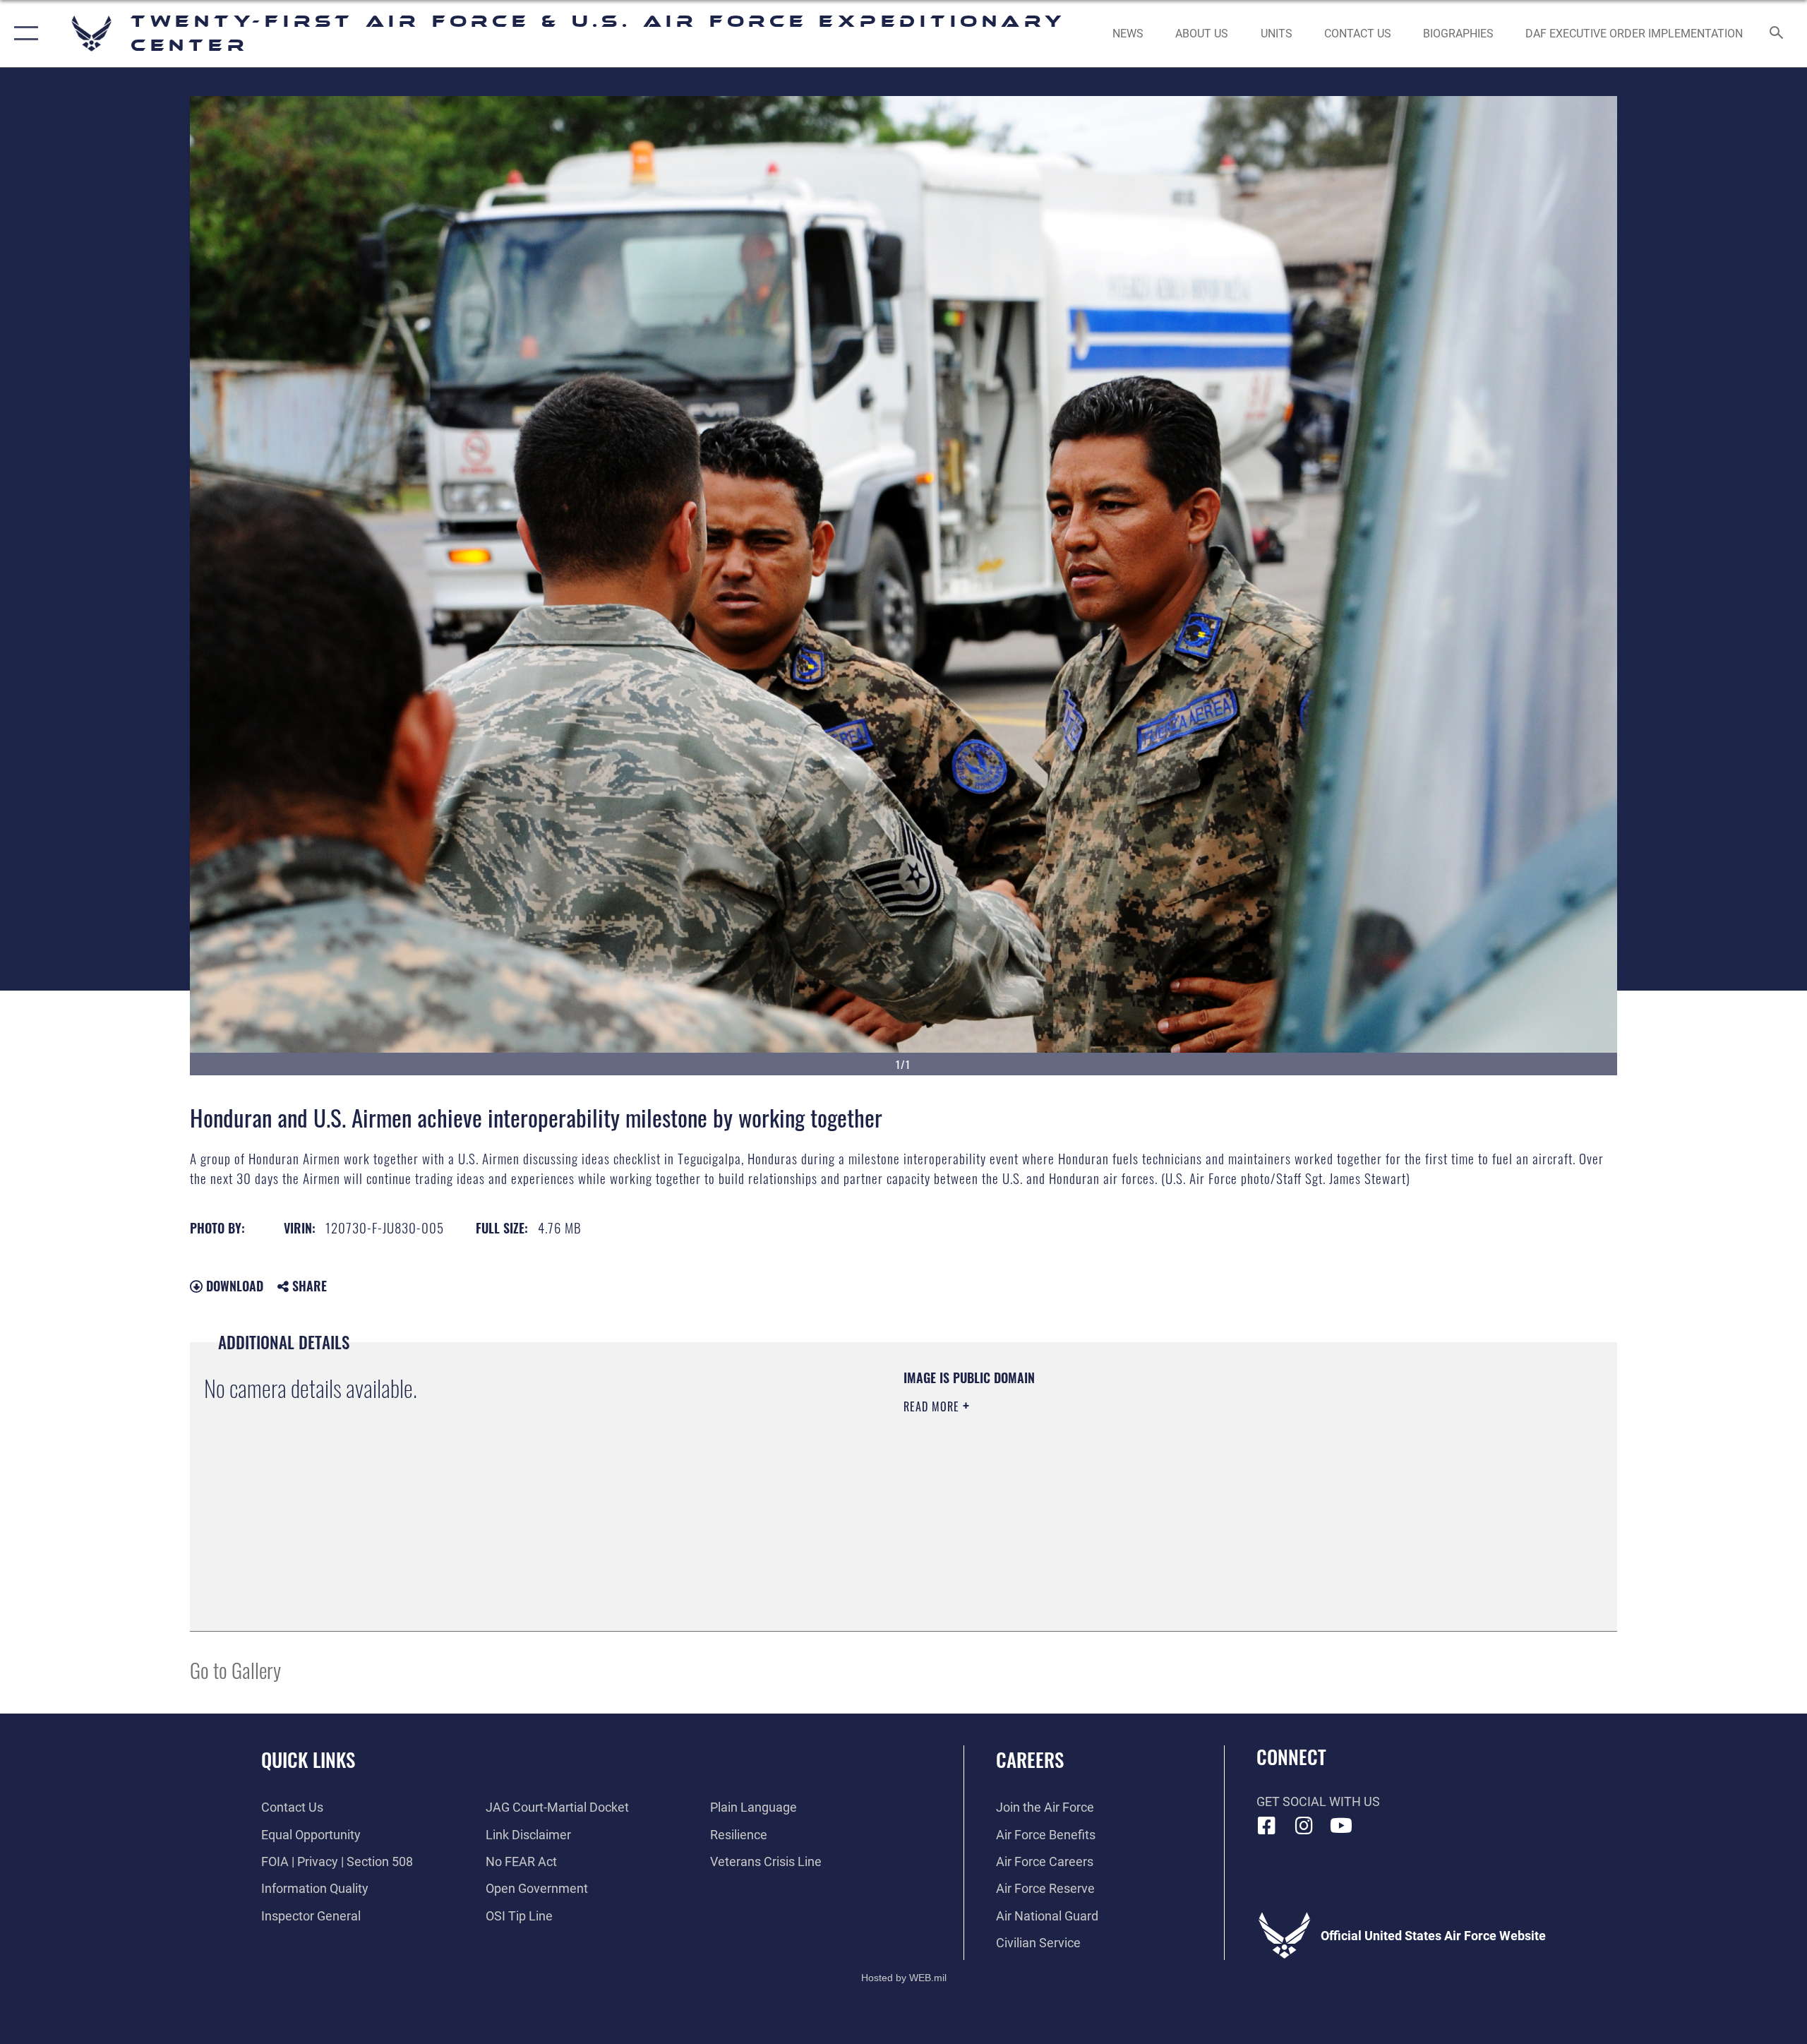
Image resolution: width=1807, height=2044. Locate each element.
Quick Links (308, 1759)
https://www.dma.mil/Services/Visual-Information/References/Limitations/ (1069, 1476)
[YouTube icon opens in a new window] (1341, 1826)
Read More (933, 1406)
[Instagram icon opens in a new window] (1304, 1826)
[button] (23, 34)
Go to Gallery (235, 1669)
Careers (1030, 1759)
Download (233, 1286)
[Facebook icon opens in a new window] (1267, 1826)
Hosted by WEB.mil (904, 1978)
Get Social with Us (1318, 1801)
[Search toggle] (1777, 34)
